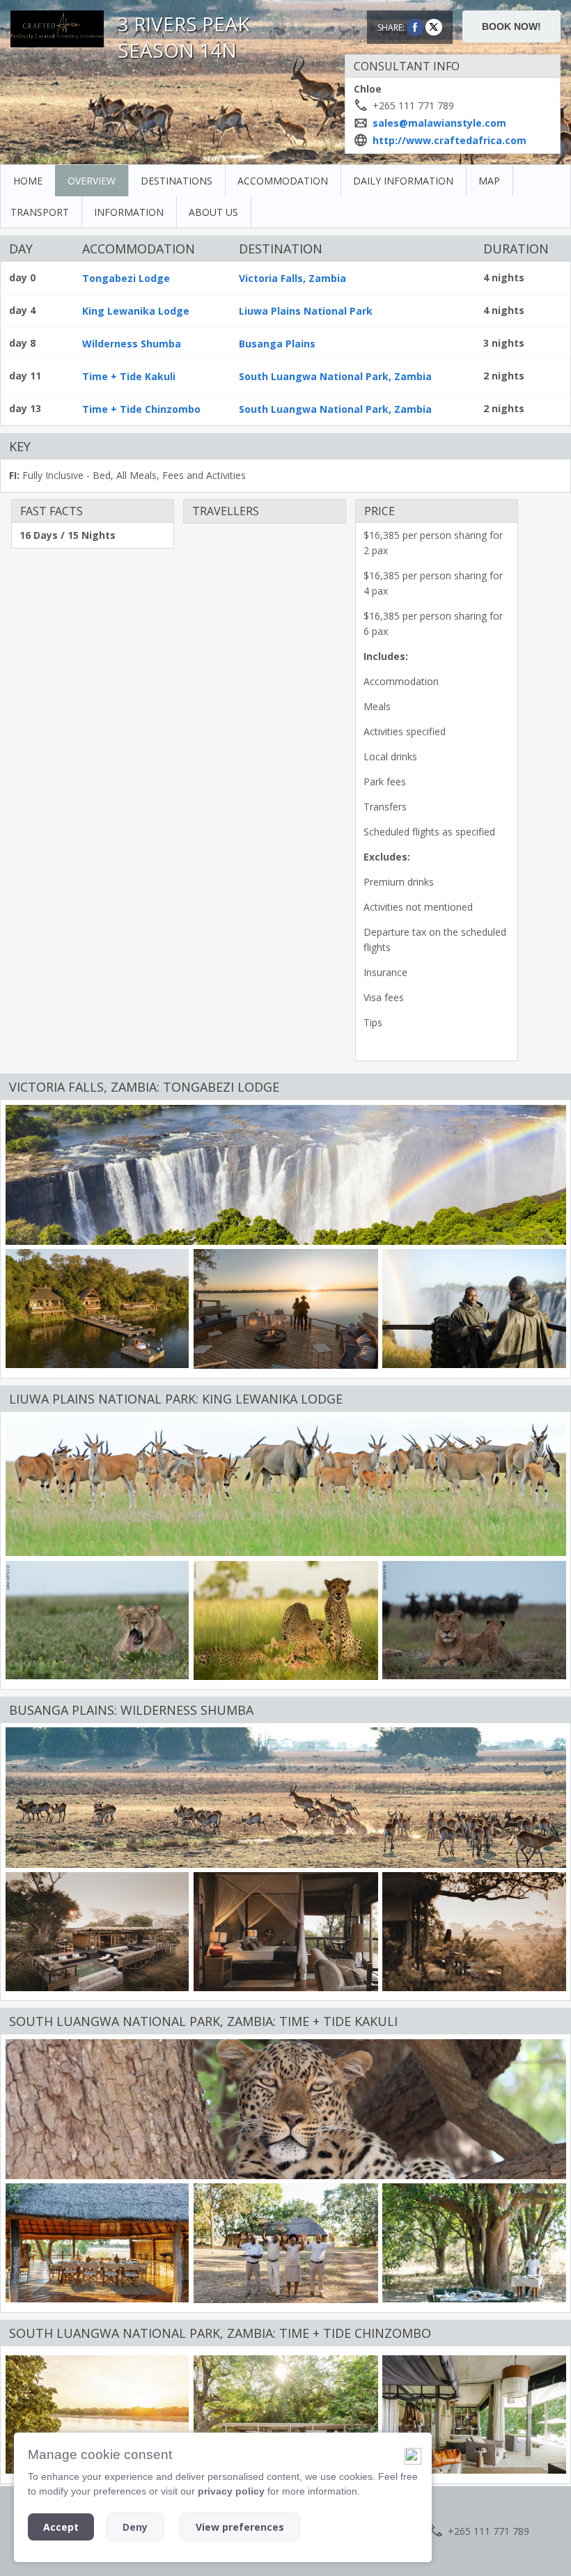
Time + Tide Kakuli (129, 376)
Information (129, 212)
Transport (40, 212)
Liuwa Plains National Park (306, 311)
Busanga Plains (277, 344)
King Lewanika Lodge (136, 311)
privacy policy (231, 2491)
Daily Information (403, 181)
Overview (92, 181)
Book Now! (511, 26)
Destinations (177, 181)
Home (28, 181)
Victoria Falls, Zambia (292, 278)
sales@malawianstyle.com (439, 123)
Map (489, 181)
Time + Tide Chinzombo (141, 409)
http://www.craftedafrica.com (449, 140)
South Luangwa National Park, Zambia (335, 376)
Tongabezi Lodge (126, 278)
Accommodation (283, 181)
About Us (213, 212)
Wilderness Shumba (132, 344)
